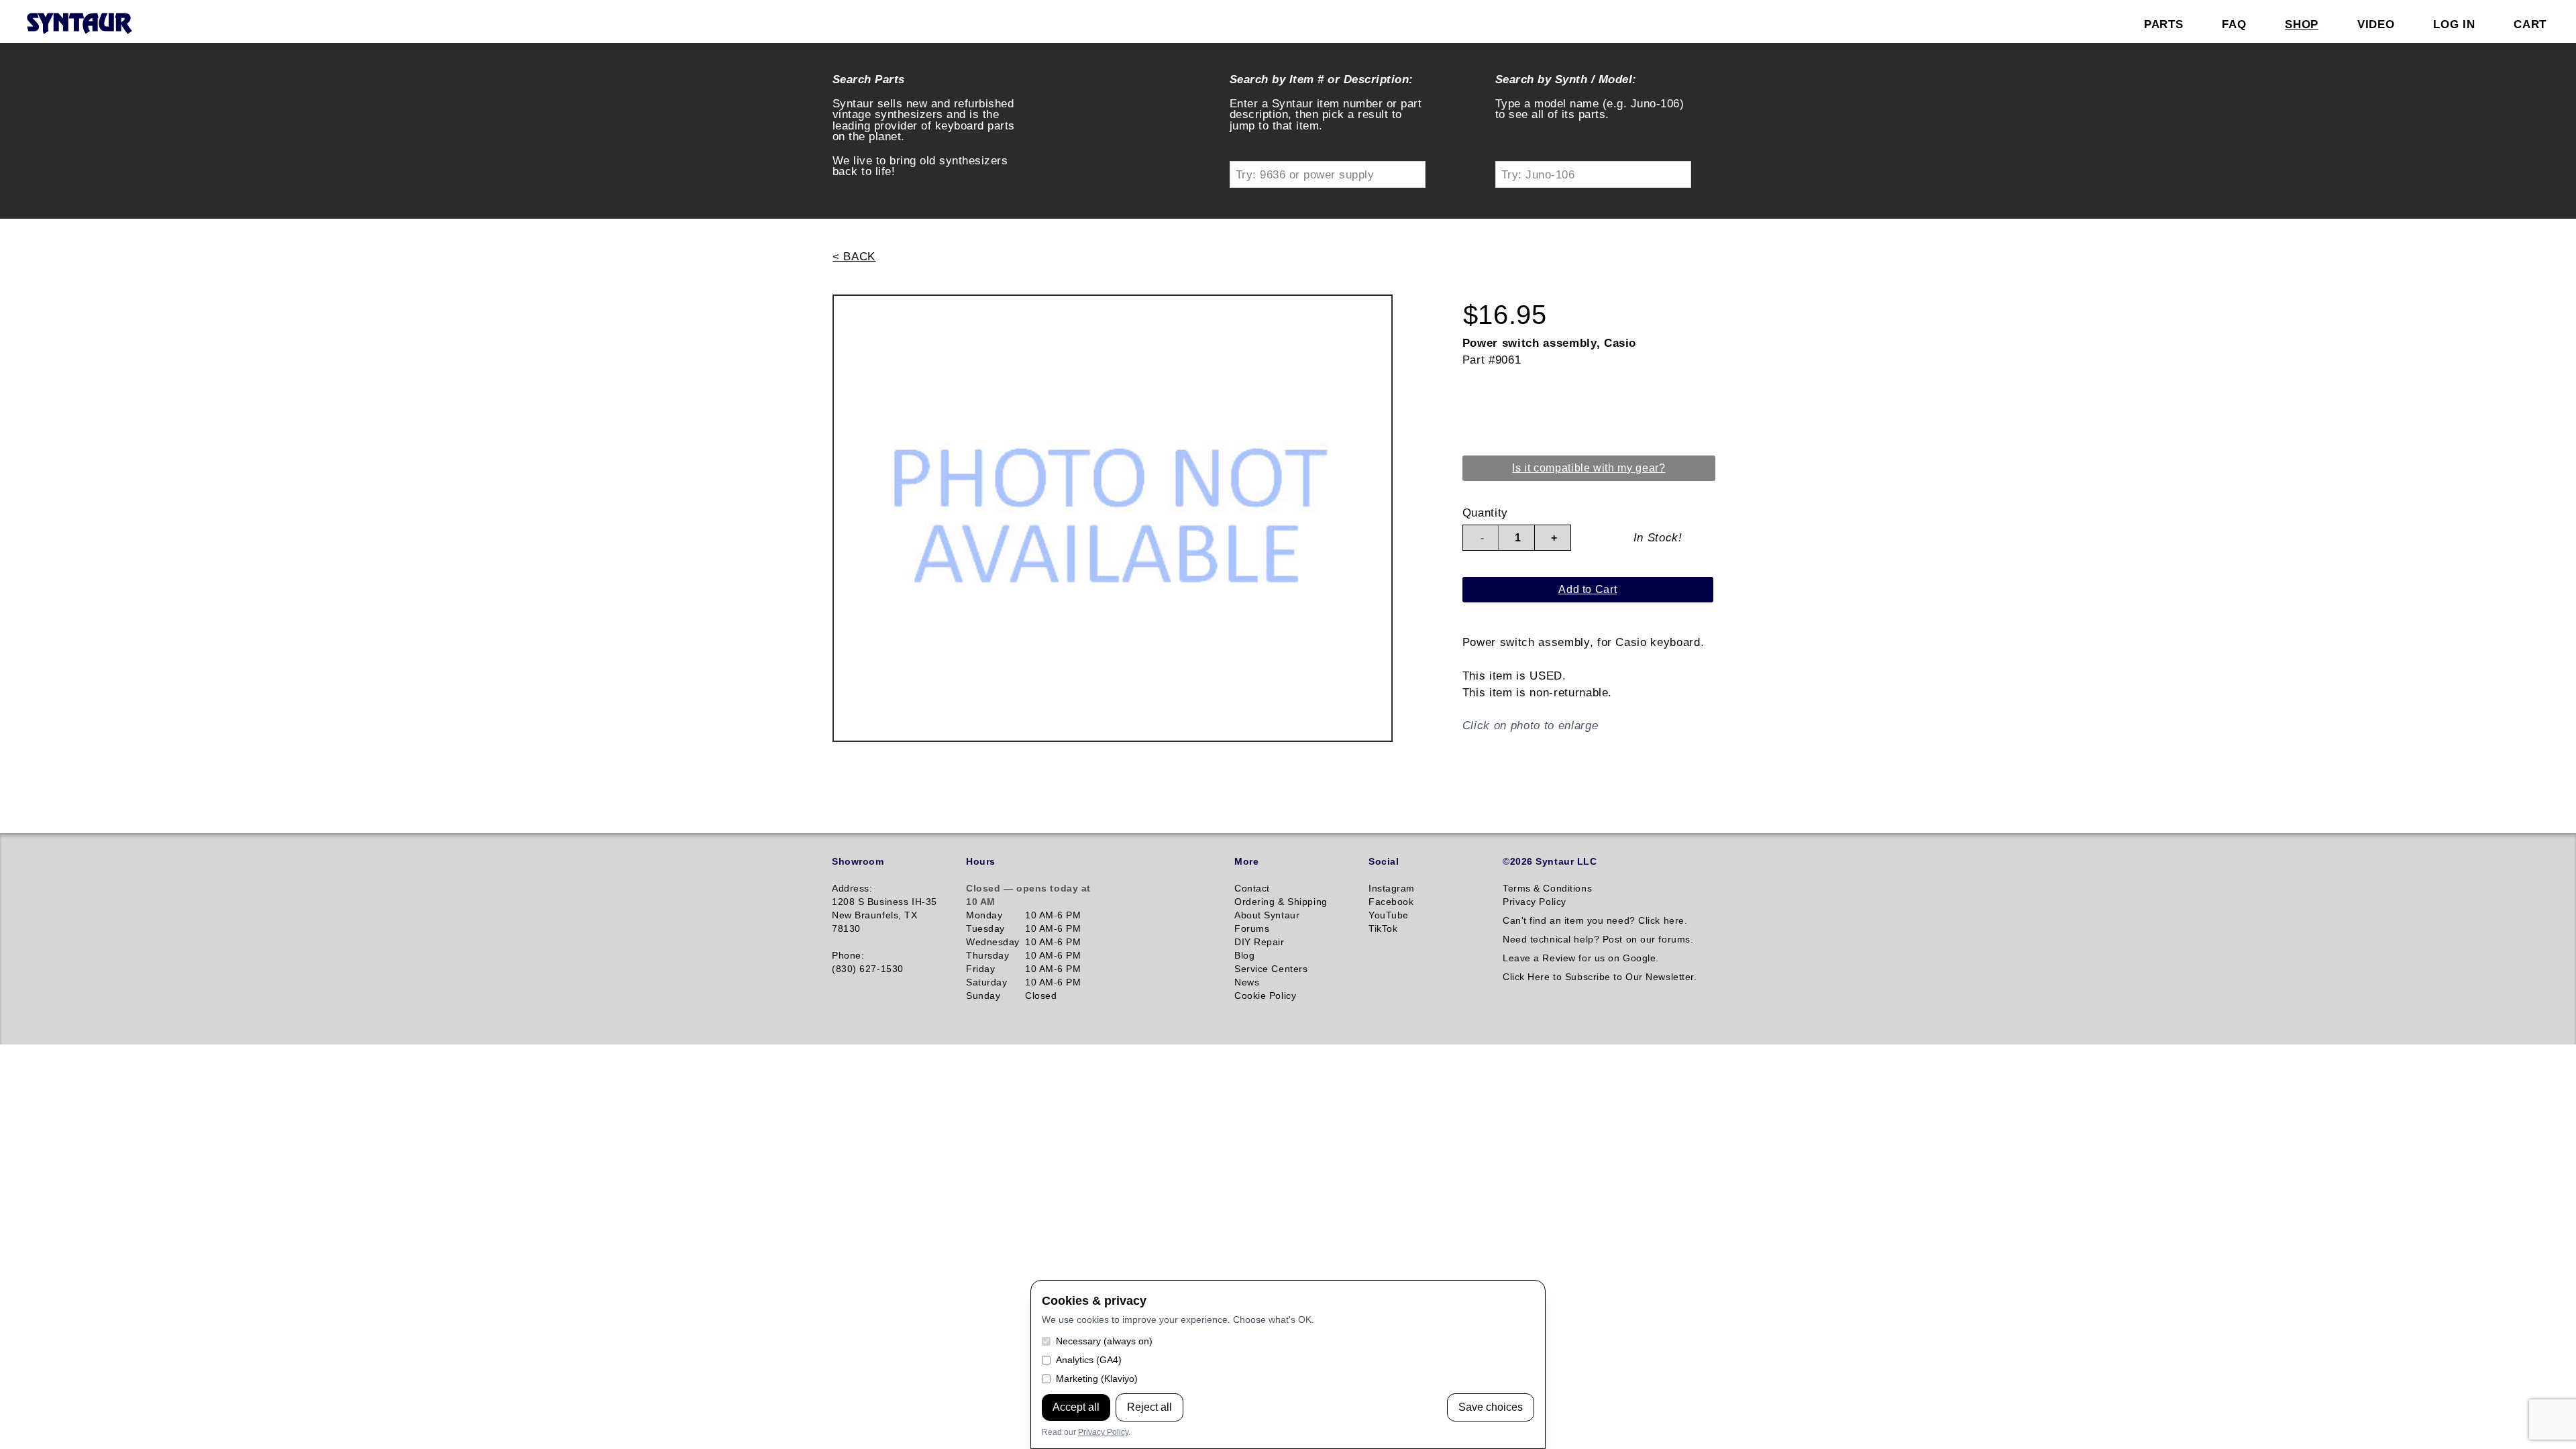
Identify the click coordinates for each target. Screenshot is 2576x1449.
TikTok (1383, 928)
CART (2530, 24)
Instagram (1392, 888)
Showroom (858, 861)
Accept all (1076, 1407)
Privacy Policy (1103, 1432)
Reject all (1149, 1407)
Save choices (1491, 1407)
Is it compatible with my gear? (1589, 468)
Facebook (1391, 902)
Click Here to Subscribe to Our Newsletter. (1600, 977)
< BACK (854, 256)
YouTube (1389, 915)
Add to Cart (1588, 589)
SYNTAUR (79, 24)
